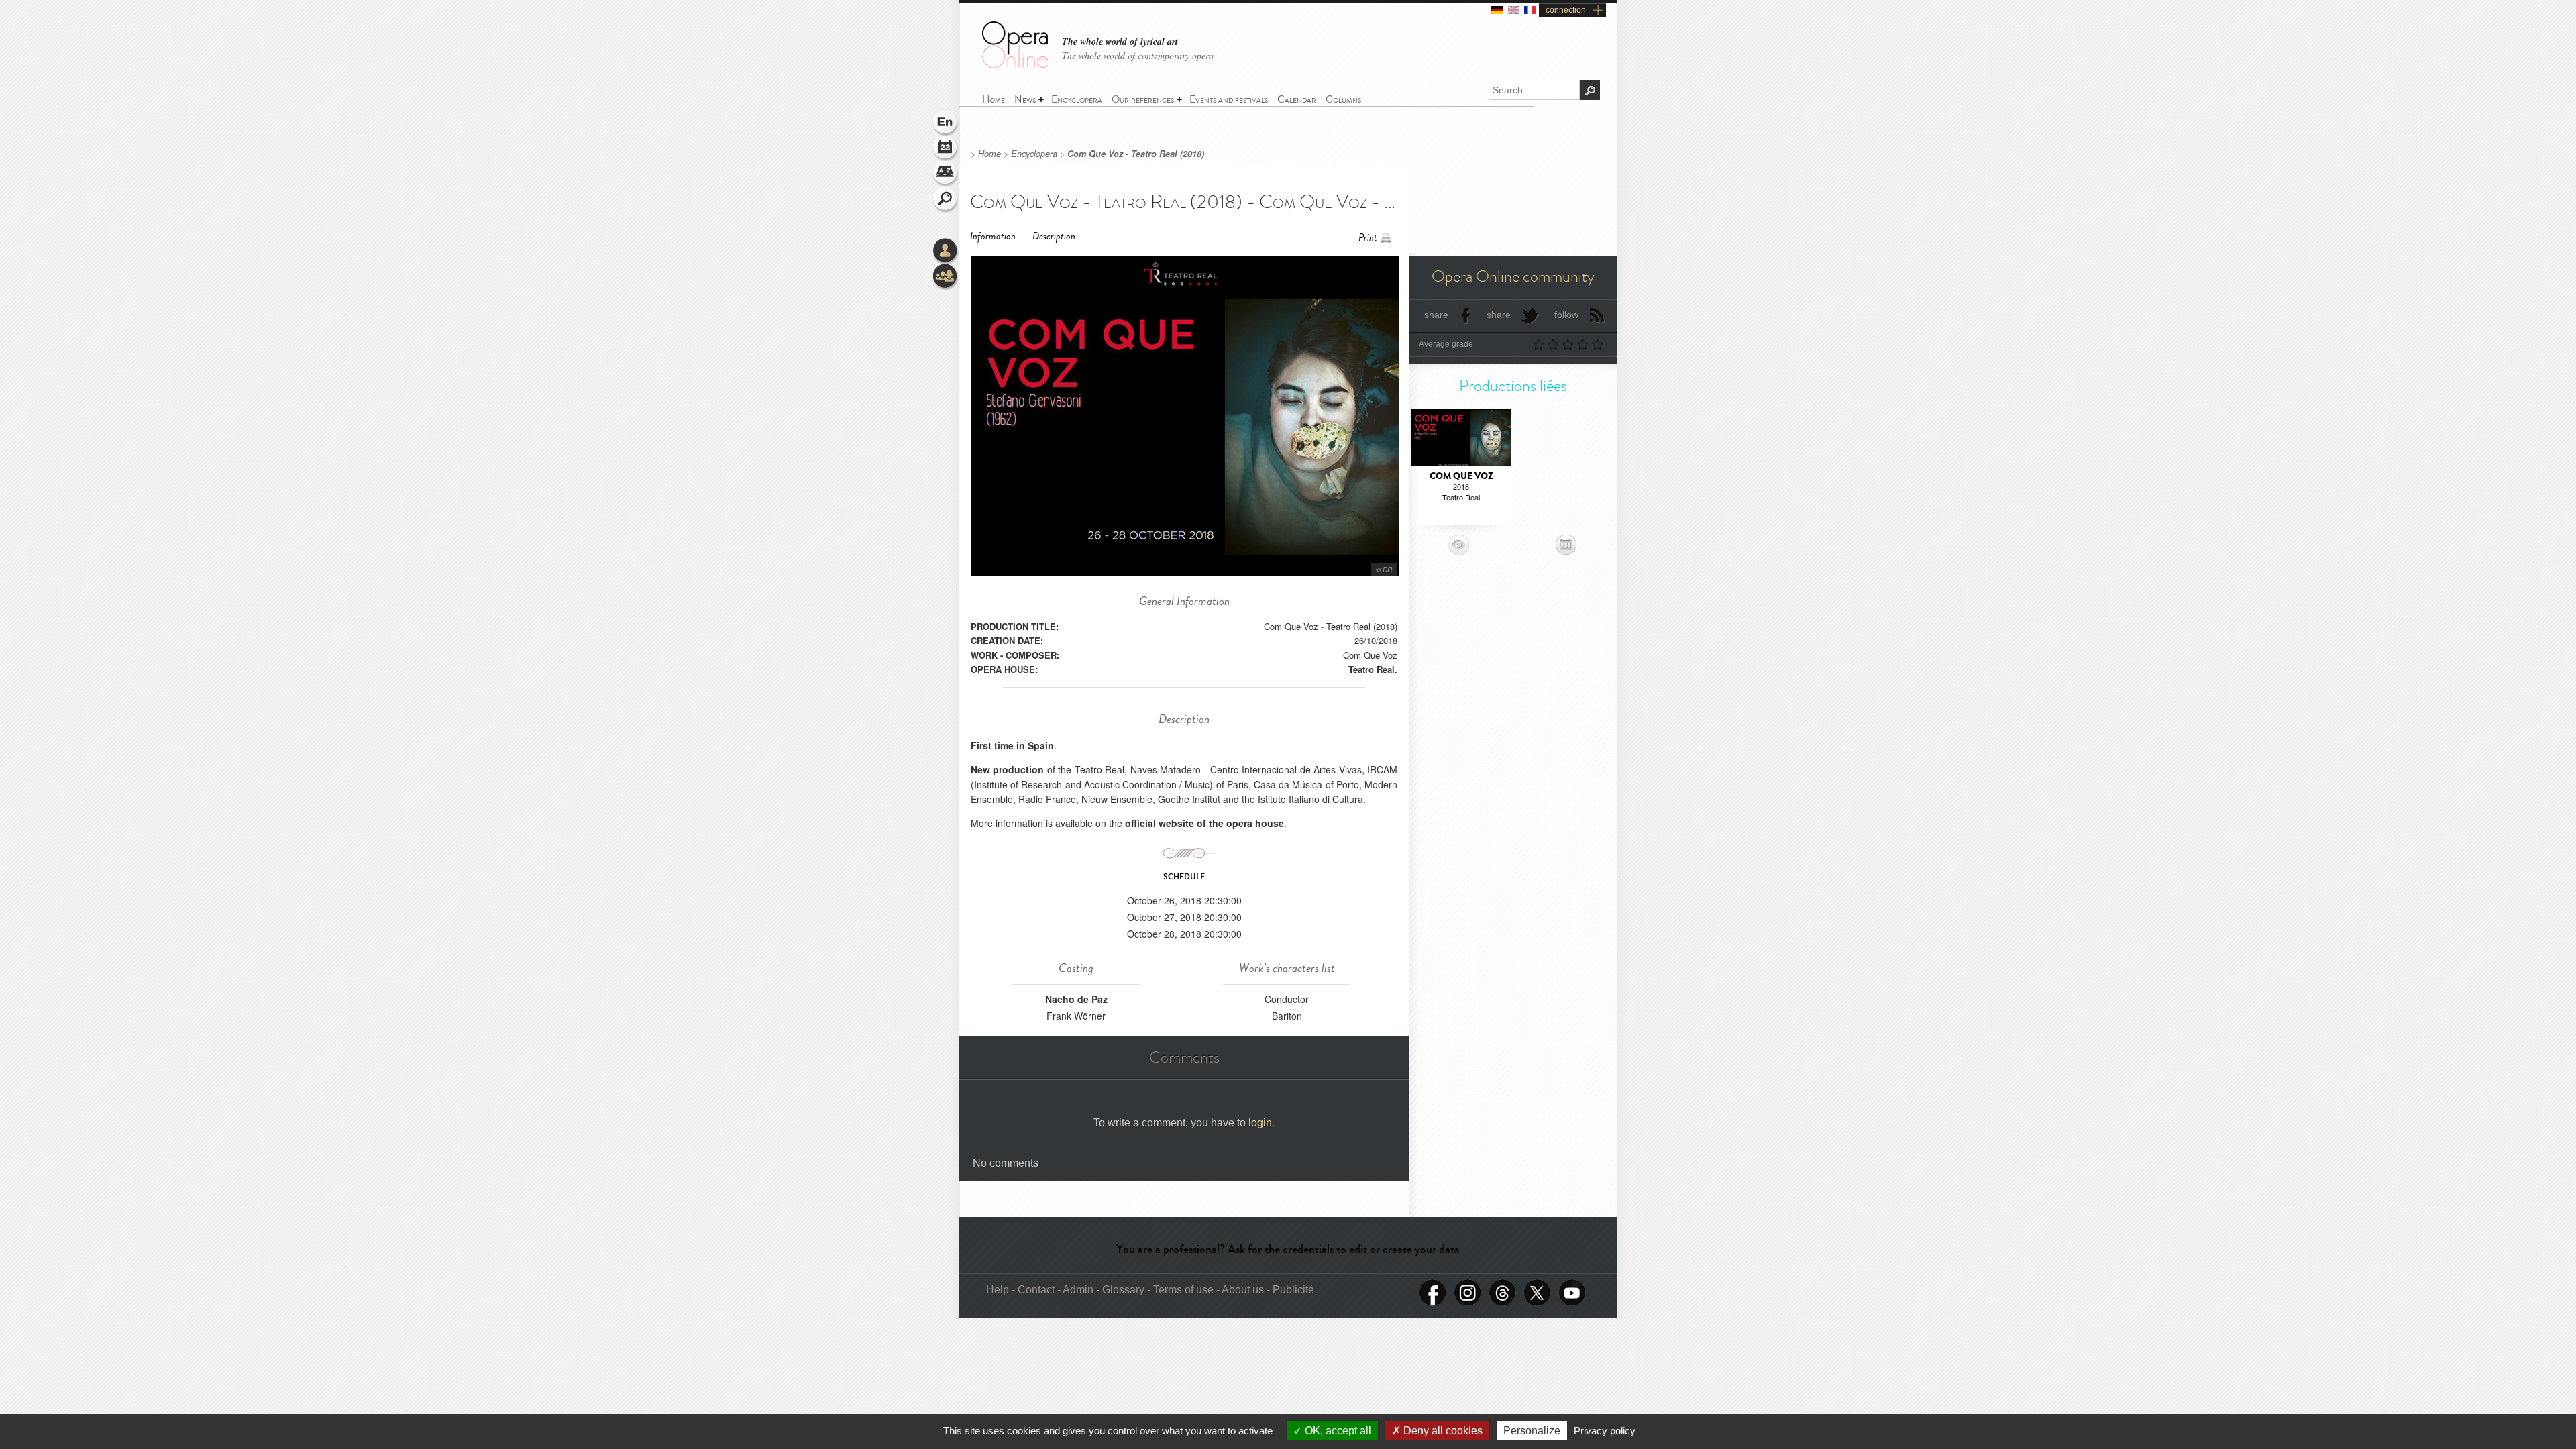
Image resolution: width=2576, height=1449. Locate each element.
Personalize (1532, 1431)
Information (993, 236)
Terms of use (1183, 1290)
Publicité (1293, 1290)
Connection (946, 252)
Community (946, 277)
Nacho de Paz (1076, 999)
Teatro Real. (1373, 669)
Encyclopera (1034, 154)
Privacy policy (1605, 1431)
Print (1368, 238)
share (1436, 315)
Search (946, 200)
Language (946, 123)
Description (1054, 236)
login (1260, 1123)
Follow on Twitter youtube (1572, 1293)
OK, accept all (1337, 1431)
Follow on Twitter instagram (1468, 1293)
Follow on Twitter (1538, 1293)
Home (989, 154)
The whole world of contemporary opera (1138, 55)
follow (1566, 315)
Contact (1036, 1290)
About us (1243, 1290)
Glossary (946, 174)
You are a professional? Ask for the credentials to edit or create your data (1288, 1249)
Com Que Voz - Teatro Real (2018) (1136, 154)
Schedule (946, 149)
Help (998, 1290)
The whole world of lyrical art (1120, 42)
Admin (1078, 1290)
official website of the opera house (1204, 823)
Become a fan (1433, 1293)
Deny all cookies (1442, 1431)
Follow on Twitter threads (1503, 1293)
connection (1566, 10)
